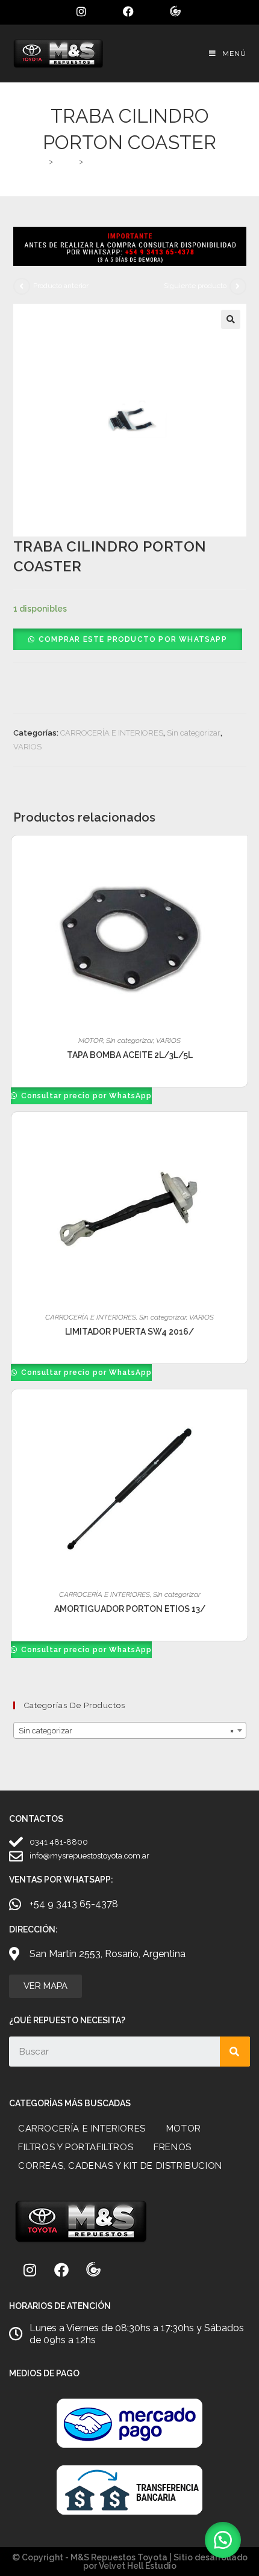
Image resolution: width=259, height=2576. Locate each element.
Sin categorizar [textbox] (126, 1731)
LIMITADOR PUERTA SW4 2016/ (129, 1332)
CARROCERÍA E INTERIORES (112, 733)
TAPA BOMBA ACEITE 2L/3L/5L (130, 1055)
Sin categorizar (194, 733)
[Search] (235, 2052)
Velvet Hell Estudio (138, 2566)
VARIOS (27, 747)
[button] (231, 319)
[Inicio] (41, 161)
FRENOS (173, 2147)
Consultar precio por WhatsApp (85, 1096)
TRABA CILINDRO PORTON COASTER (154, 161)
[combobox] (130, 1730)
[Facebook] (61, 2270)
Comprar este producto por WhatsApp (133, 639)
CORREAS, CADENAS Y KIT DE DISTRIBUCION (120, 2166)
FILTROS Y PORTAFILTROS (76, 2147)
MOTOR (91, 1041)
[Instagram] (30, 2270)
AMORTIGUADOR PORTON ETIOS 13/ (130, 1609)
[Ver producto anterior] (22, 286)
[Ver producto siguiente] (238, 286)
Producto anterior (61, 286)
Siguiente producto (195, 286)
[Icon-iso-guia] (93, 2270)
